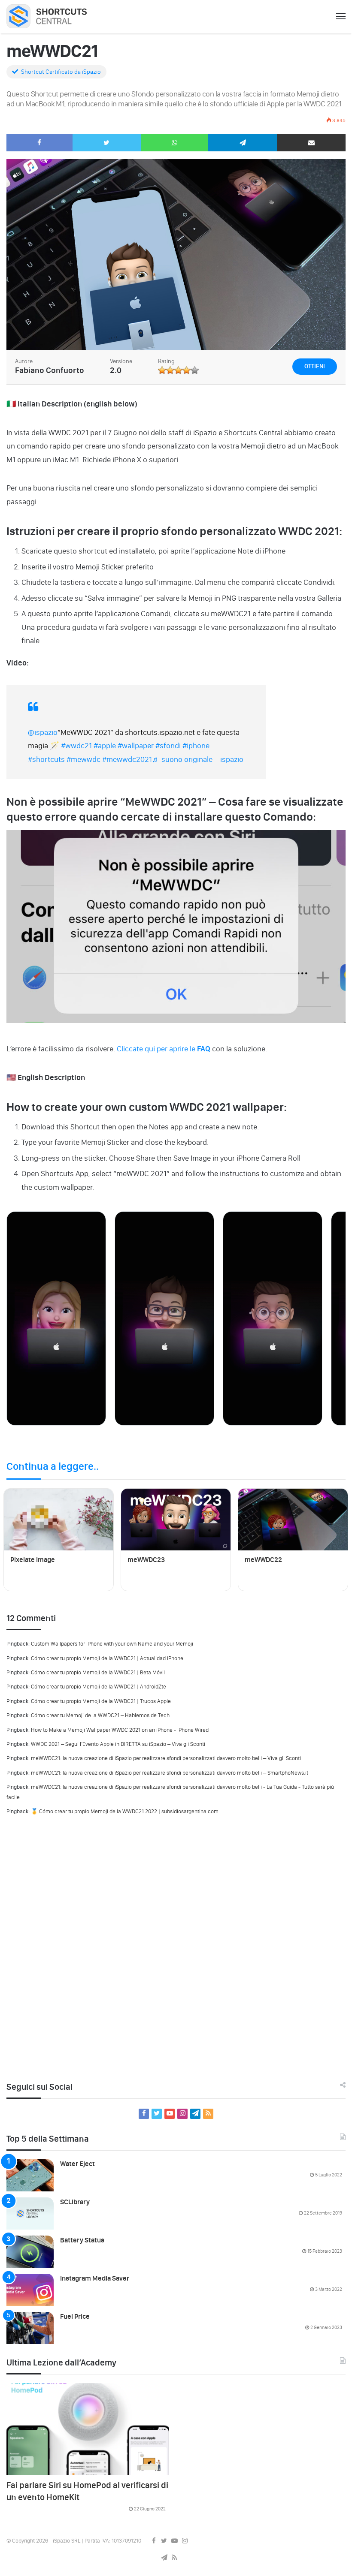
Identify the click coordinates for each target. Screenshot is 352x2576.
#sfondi (168, 746)
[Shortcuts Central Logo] (53, 16)
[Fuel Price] (30, 2328)
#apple (105, 746)
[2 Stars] (170, 370)
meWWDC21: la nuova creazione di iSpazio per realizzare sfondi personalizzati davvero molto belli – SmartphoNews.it (170, 1773)
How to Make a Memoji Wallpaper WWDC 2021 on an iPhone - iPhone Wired (120, 1730)
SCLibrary (75, 2202)
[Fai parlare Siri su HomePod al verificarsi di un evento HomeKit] (88, 2429)
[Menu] (341, 17)
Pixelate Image (33, 1560)
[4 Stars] (187, 370)
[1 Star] (162, 370)
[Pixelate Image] (59, 1520)
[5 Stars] (195, 370)
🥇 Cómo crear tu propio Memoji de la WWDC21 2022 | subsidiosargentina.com (125, 1811)
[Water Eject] (30, 2175)
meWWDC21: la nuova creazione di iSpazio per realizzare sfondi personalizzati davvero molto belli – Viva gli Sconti (166, 1758)
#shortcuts (46, 759)
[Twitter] (107, 143)
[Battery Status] (30, 2252)
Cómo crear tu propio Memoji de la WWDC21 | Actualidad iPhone (107, 1658)
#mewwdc (83, 759)
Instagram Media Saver (95, 2278)
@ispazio (43, 732)
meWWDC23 (146, 1560)
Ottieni (315, 366)
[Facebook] (39, 143)
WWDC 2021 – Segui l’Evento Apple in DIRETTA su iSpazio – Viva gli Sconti (118, 1744)
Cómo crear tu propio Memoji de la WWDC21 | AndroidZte (99, 1687)
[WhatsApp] (175, 143)
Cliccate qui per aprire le (163, 1049)
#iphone (196, 746)
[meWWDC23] (176, 1520)
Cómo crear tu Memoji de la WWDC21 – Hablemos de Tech (100, 1715)
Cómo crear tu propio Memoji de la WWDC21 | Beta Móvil (98, 1672)
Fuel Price (75, 2316)
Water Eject (77, 2164)
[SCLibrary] (30, 2213)
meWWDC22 (263, 1560)
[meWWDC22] (293, 1520)
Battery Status (82, 2240)
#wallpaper (136, 746)
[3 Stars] (178, 370)
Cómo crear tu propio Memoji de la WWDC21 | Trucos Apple (101, 1701)
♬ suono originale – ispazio (198, 759)
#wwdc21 (76, 746)
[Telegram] (243, 143)
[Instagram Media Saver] (30, 2290)
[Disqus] (176, 1945)
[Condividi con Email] (311, 143)
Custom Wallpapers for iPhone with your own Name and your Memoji (112, 1644)
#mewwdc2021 (127, 759)
